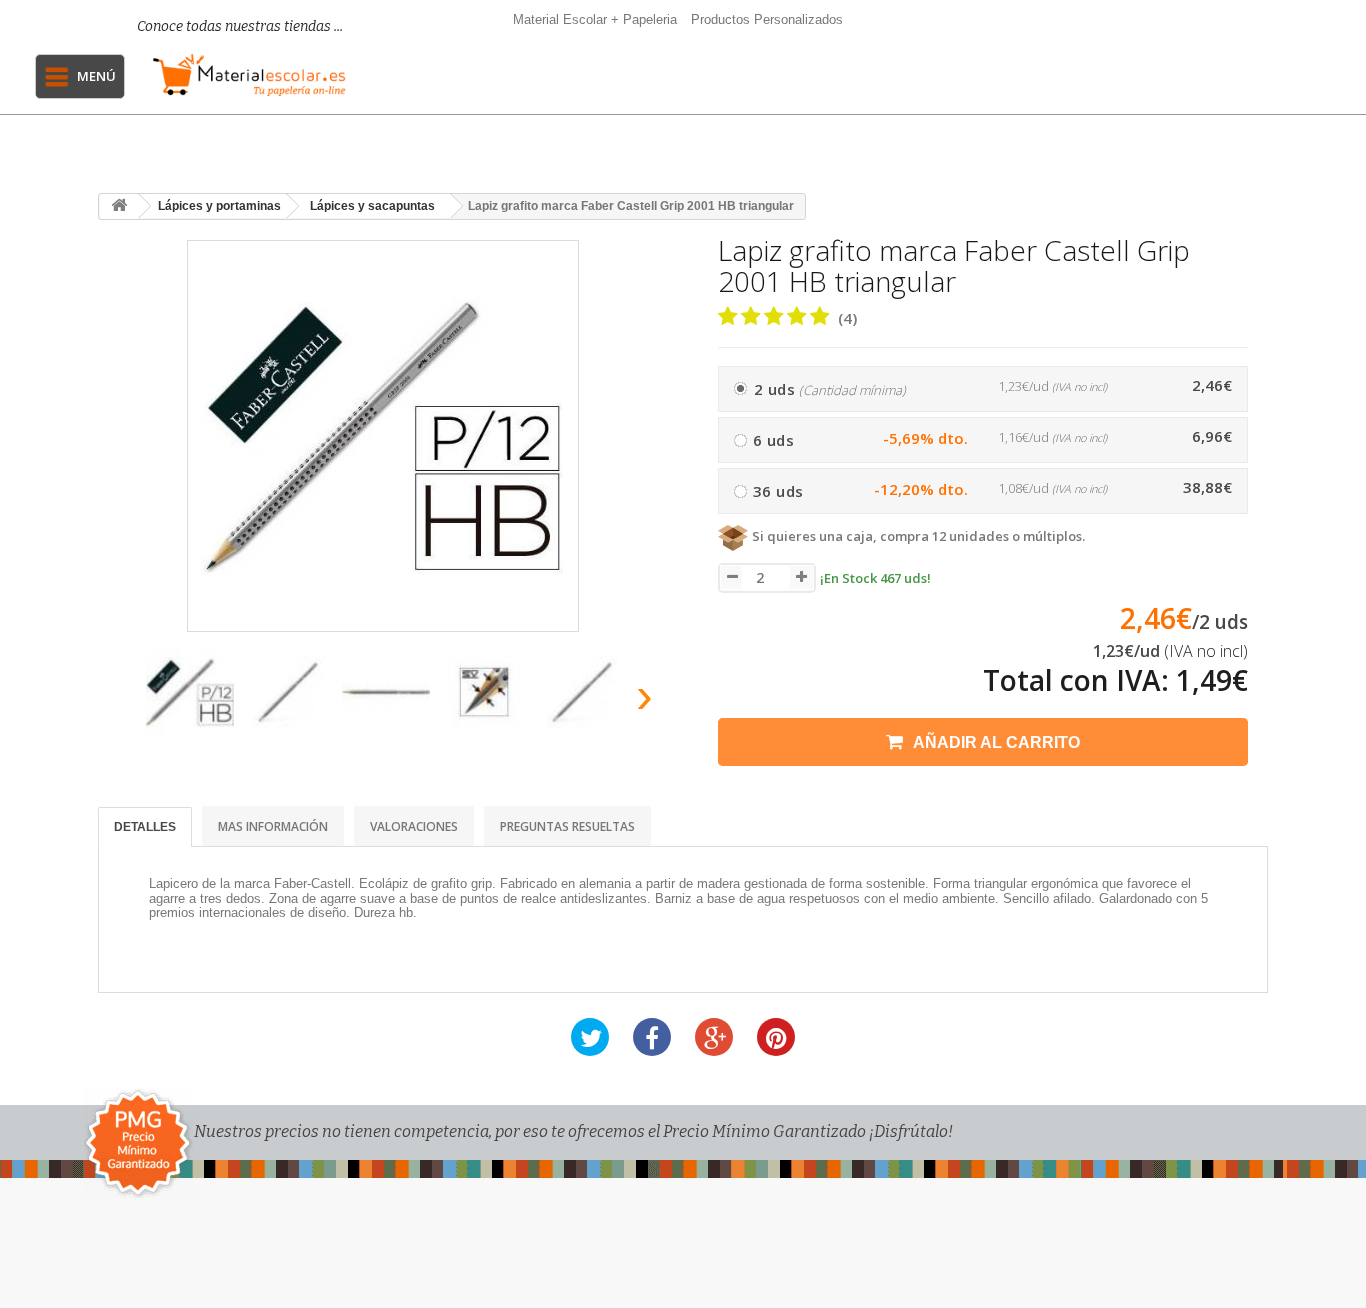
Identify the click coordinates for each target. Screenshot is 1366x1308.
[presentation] (121, 701)
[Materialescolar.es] (249, 75)
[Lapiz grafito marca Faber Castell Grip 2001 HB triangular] (190, 692)
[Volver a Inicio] (119, 206)
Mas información (273, 826)
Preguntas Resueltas (567, 826)
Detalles (145, 827)
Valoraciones (414, 826)
